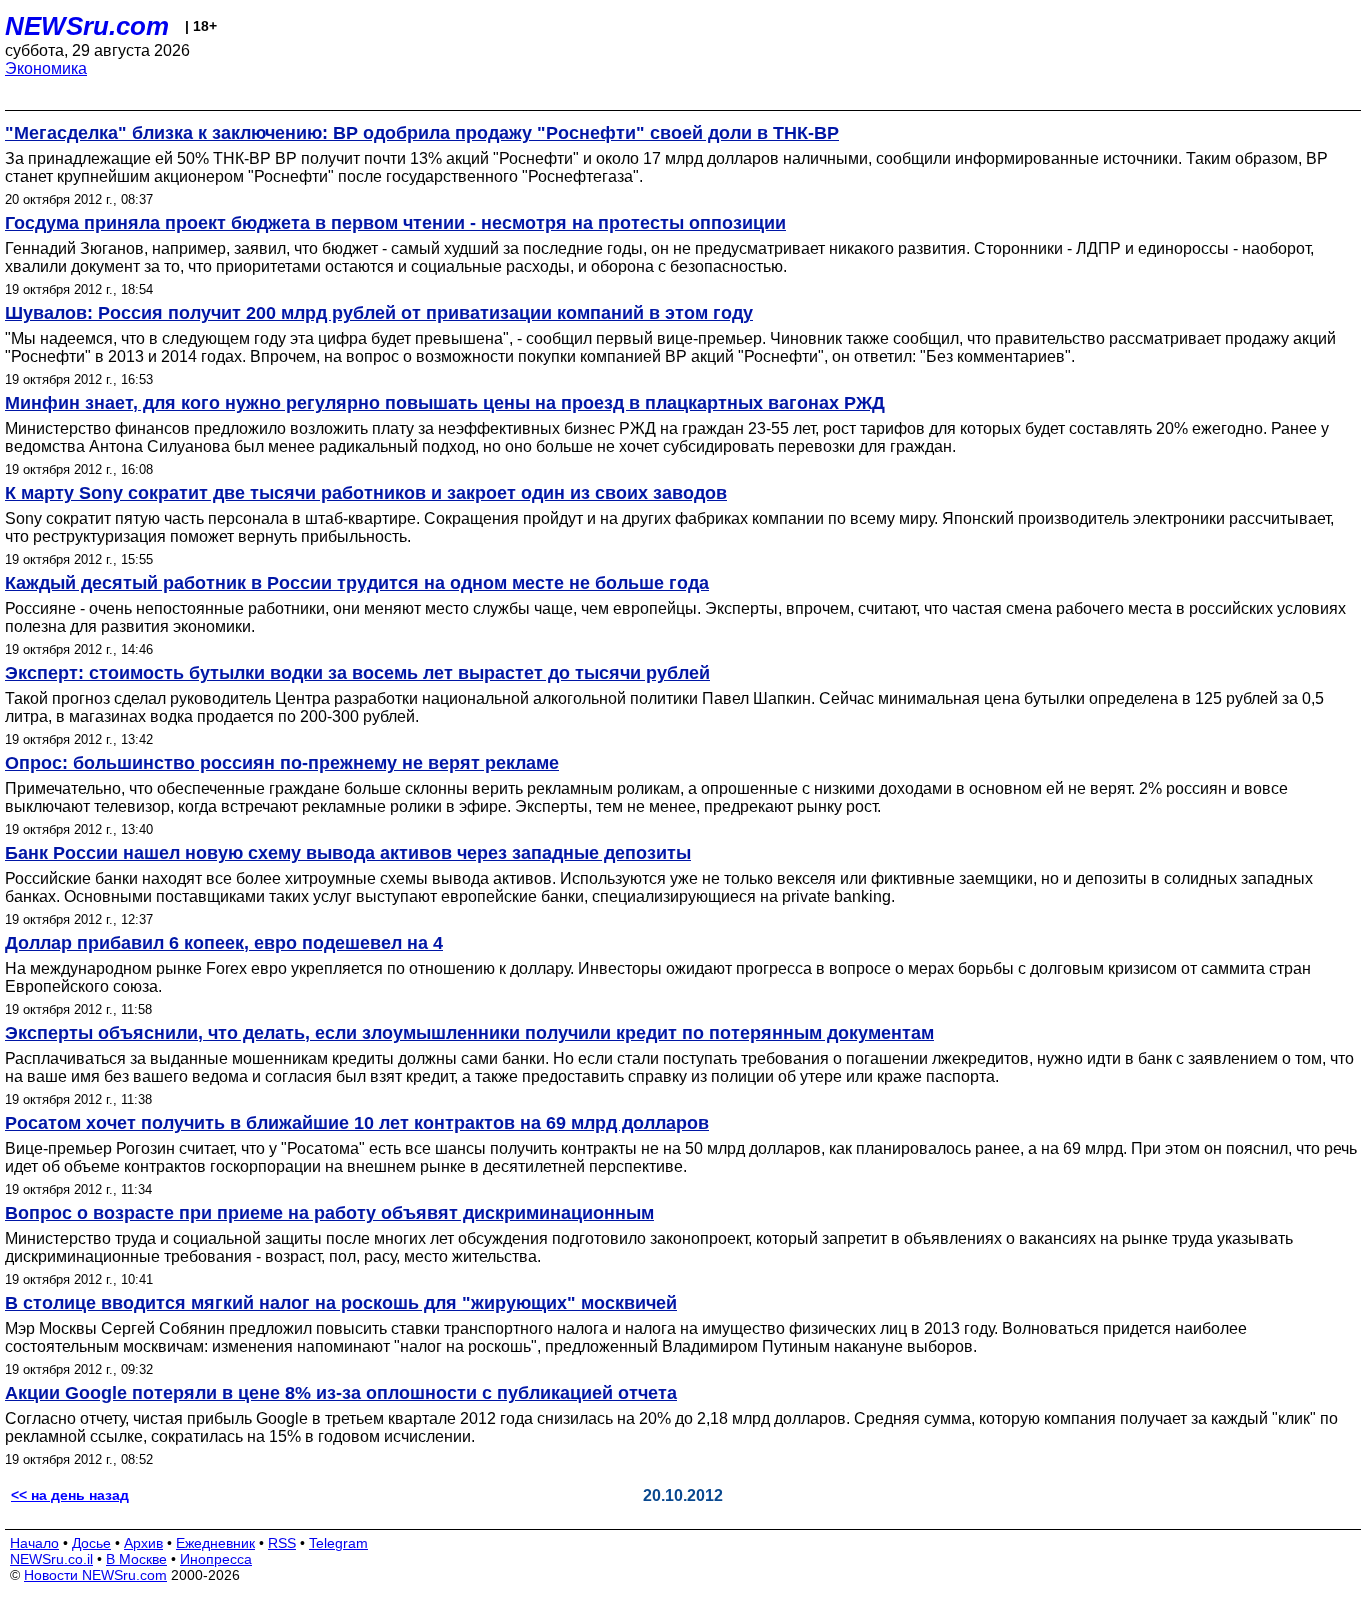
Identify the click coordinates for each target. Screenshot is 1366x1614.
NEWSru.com (87, 26)
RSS (282, 1543)
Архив (143, 1543)
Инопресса (216, 1559)
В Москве (136, 1559)
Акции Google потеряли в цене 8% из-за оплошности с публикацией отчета (341, 1393)
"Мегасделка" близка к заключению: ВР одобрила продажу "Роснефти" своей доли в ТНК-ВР (422, 133)
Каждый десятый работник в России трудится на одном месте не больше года (357, 583)
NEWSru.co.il (51, 1559)
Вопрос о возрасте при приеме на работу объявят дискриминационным (329, 1213)
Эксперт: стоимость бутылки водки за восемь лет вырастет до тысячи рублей (357, 673)
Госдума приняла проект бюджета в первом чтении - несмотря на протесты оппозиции (395, 223)
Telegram (338, 1543)
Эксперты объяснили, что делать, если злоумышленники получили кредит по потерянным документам (469, 1033)
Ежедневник (215, 1543)
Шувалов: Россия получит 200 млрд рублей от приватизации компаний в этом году (379, 313)
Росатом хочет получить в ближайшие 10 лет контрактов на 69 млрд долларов (357, 1123)
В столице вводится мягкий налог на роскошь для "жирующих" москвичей (341, 1303)
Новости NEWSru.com (95, 1575)
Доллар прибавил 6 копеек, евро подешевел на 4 (224, 943)
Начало (34, 1543)
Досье (91, 1543)
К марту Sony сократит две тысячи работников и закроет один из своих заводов (366, 493)
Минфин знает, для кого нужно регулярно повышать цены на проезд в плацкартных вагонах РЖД (445, 403)
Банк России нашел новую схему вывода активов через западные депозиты (348, 853)
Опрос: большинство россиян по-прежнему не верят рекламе (282, 763)
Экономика (46, 68)
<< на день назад (70, 1495)
